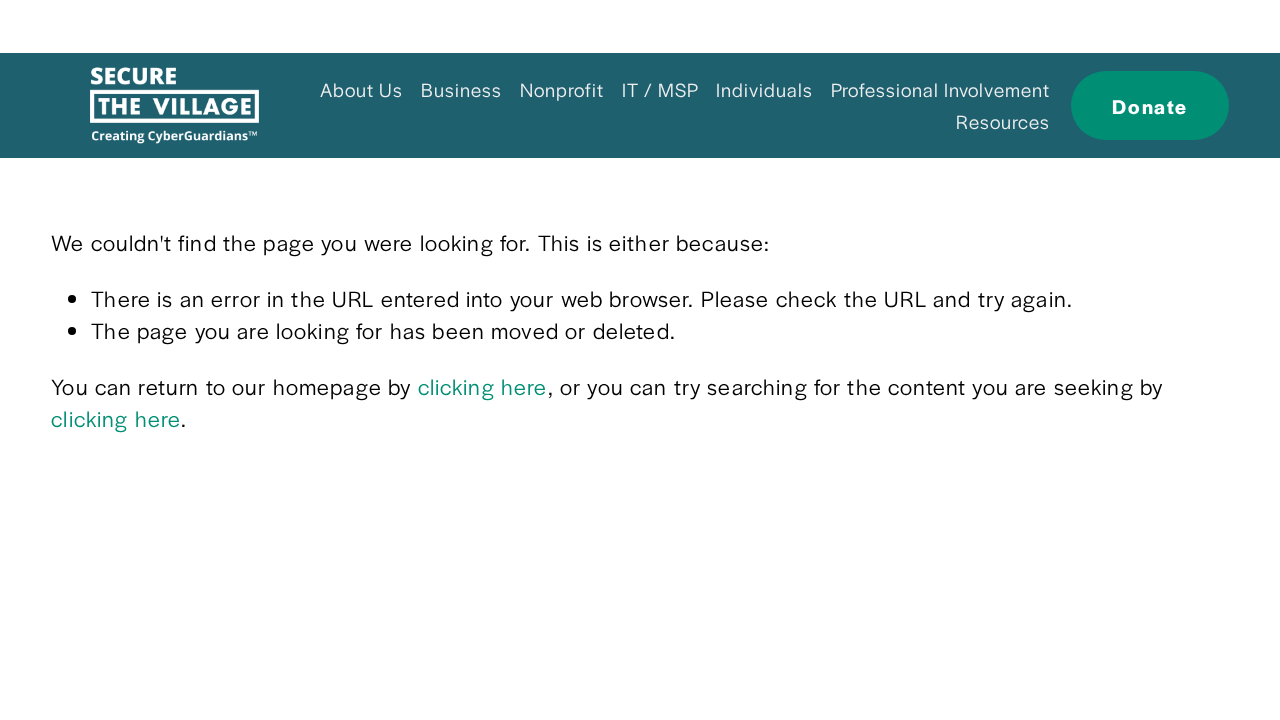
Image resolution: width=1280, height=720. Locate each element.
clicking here (483, 386)
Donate (1150, 106)
